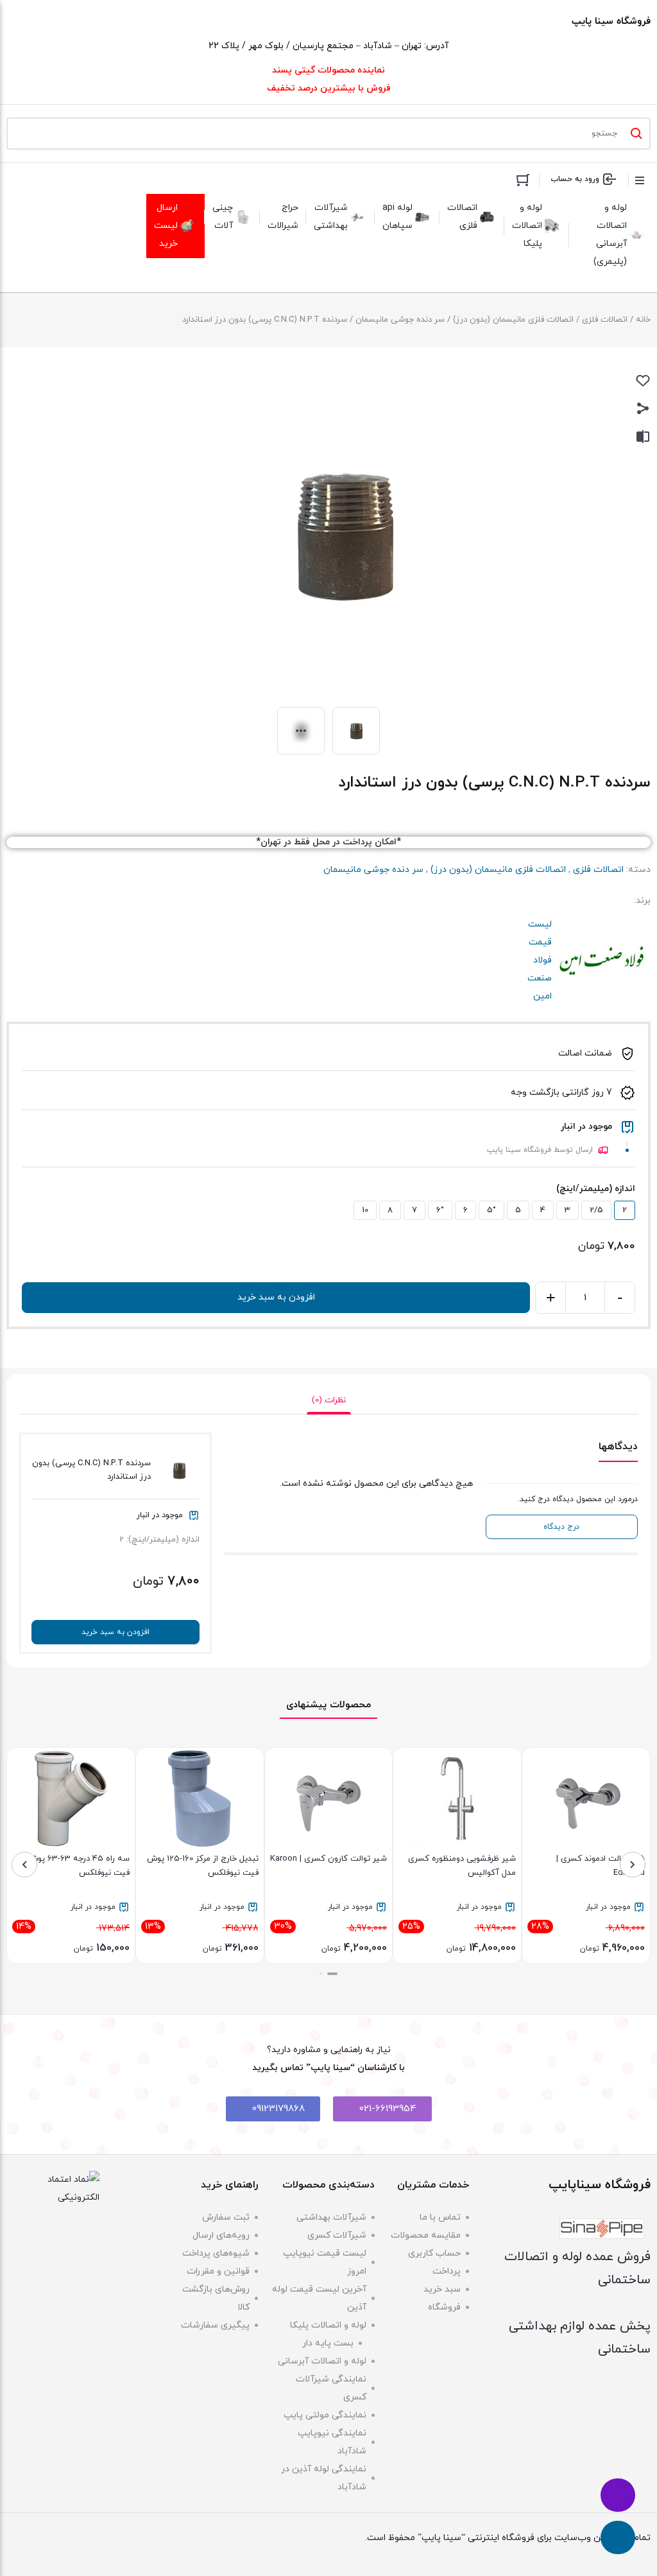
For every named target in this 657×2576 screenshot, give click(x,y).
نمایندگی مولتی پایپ (325, 2415)
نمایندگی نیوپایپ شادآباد (332, 2442)
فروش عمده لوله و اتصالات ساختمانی (577, 2268)
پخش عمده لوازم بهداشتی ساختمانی (580, 2338)
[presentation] (633, 1865)
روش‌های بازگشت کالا (216, 2298)
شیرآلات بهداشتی (331, 2217)
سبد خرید (442, 2289)
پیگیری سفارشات (215, 2325)
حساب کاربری (434, 2253)
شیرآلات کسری (337, 2235)
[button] (332, 1974)
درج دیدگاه (561, 1527)
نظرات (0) (329, 1400)
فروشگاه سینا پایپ (611, 22)
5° (491, 1210)
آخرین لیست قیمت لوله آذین (319, 2298)
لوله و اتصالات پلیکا (328, 2325)
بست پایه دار (328, 2343)
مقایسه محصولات (426, 2235)
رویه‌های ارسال (221, 2235)
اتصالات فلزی (605, 320)
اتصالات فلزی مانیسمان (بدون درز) (513, 320)
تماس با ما (440, 2217)
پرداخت (447, 2271)
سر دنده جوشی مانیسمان (400, 320)
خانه (643, 320)
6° (440, 1210)
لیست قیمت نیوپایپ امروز (325, 2262)
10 (365, 1210)
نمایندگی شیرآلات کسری (331, 2388)
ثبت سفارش (226, 2217)
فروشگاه (444, 2307)
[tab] (329, 1400)
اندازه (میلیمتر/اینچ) (596, 1189)
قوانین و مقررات (218, 2271)
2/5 (596, 1210)
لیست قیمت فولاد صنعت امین (602, 961)
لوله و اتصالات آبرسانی (322, 2361)
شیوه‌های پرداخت (216, 2253)
